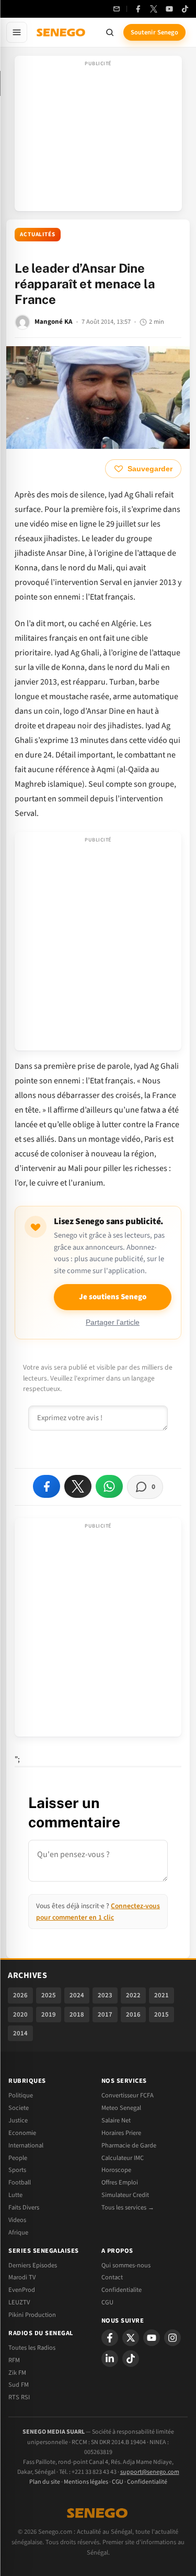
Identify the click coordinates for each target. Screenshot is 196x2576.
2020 (20, 2015)
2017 (105, 2015)
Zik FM (17, 2373)
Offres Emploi (120, 2182)
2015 (162, 2015)
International (26, 2145)
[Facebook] (138, 9)
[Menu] (17, 32)
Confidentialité (147, 2482)
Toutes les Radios (32, 2348)
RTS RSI (19, 2397)
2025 (49, 1995)
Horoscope (116, 2170)
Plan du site (45, 2482)
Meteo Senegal (121, 2108)
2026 (20, 1995)
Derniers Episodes (33, 2265)
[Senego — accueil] (62, 32)
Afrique (18, 2232)
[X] (131, 2338)
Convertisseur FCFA (128, 2095)
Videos (17, 2220)
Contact (112, 2277)
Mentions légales (86, 2482)
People (18, 2158)
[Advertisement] (98, 137)
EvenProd (22, 2290)
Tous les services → (128, 2207)
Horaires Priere (121, 2133)
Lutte (15, 2195)
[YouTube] (169, 9)
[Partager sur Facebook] (47, 1486)
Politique (21, 2095)
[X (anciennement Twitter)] (154, 9)
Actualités (38, 234)
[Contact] (117, 9)
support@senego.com (150, 2472)
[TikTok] (185, 9)
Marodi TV (22, 2277)
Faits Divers (24, 2207)
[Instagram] (172, 2338)
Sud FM (19, 2385)
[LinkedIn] (110, 2359)
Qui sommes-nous (126, 2265)
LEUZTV (19, 2302)
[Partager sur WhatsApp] (109, 1486)
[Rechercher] (110, 32)
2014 (20, 2033)
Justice (18, 2120)
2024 (77, 1995)
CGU (107, 2302)
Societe (19, 2108)
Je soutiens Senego (113, 1297)
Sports (17, 2170)
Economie (22, 2133)
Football (20, 2182)
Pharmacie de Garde (129, 2145)
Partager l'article (113, 1322)
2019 (49, 2015)
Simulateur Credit (125, 2195)
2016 (133, 2015)
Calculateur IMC (123, 2158)
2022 (133, 1995)
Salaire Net (116, 2120)
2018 (77, 2015)
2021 (162, 1995)
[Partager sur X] (78, 1486)
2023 (105, 1995)
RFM (14, 2360)
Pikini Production (32, 2315)
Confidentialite (122, 2290)
